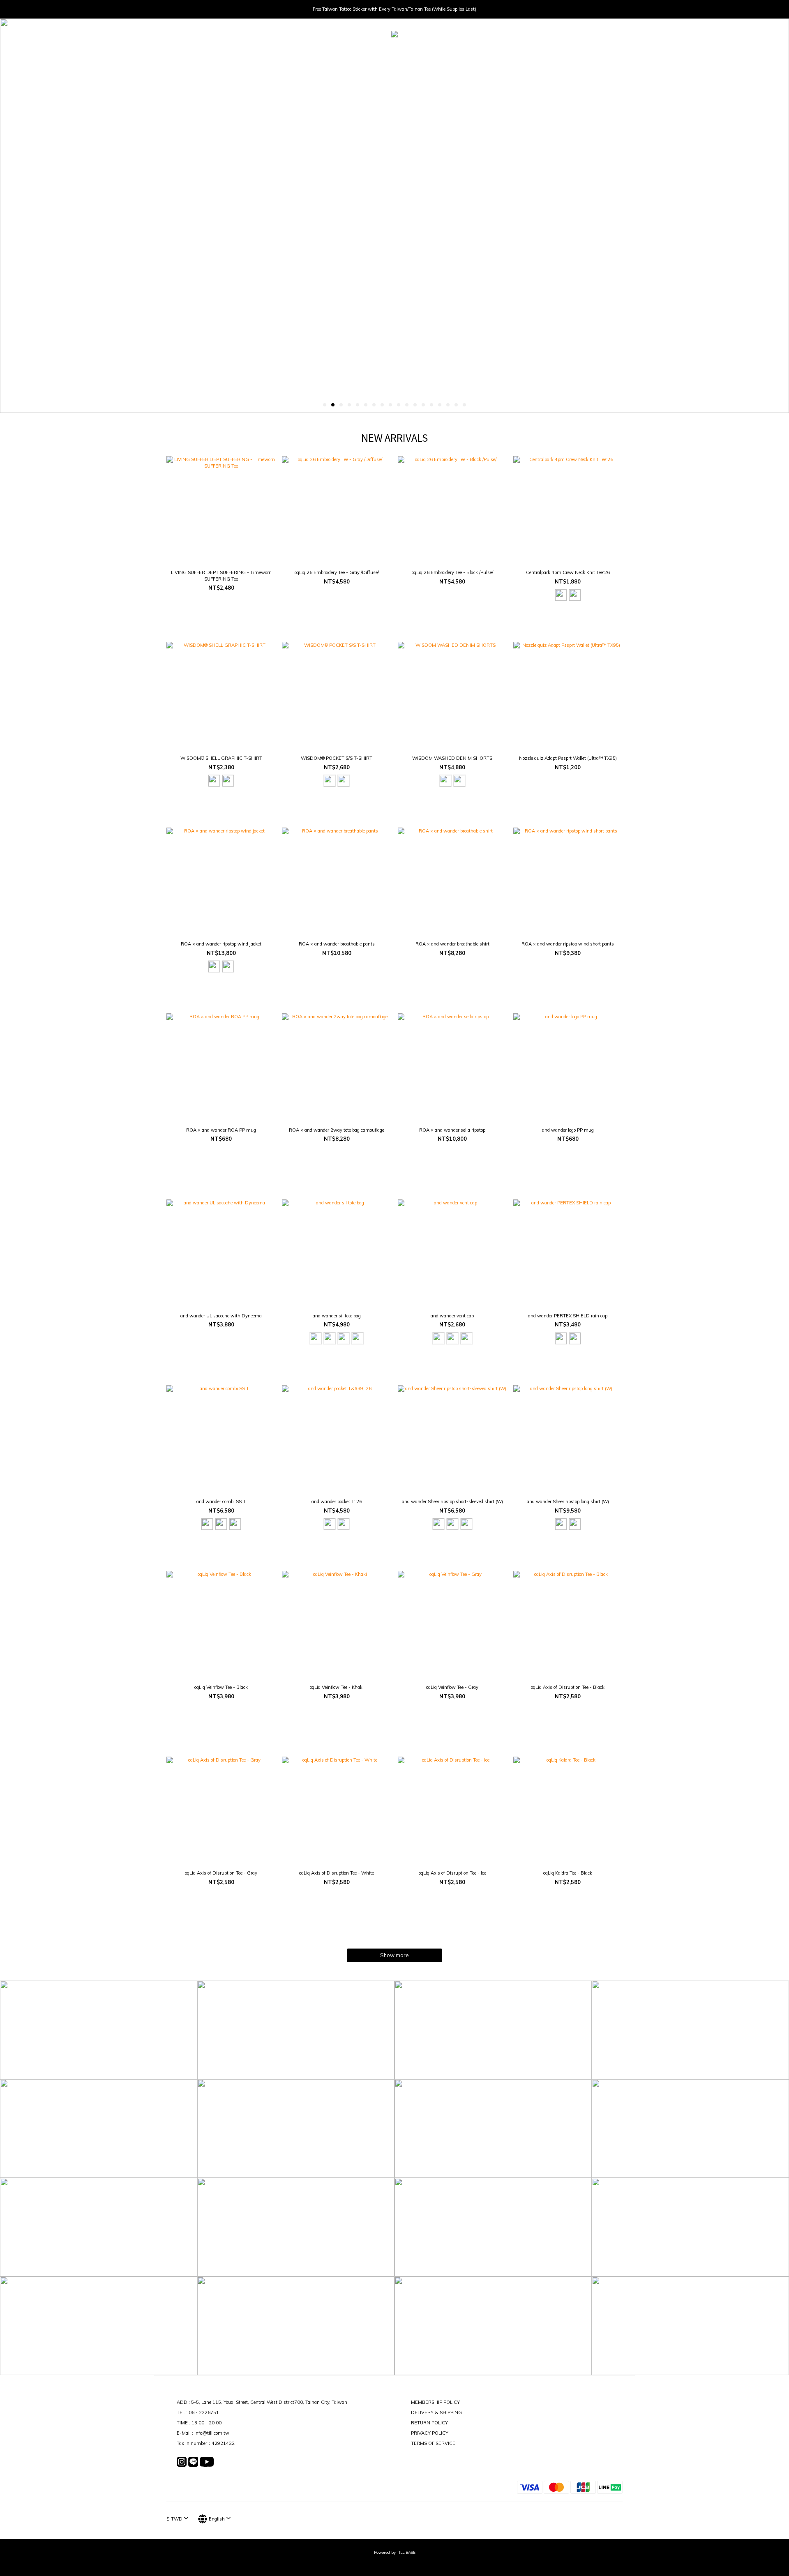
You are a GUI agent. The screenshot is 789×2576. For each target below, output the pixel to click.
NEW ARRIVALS (291, 53)
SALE (489, 53)
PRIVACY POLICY (430, 2433)
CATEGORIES (336, 53)
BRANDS (376, 53)
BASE (511, 53)
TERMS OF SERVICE (433, 2443)
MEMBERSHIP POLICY (435, 2402)
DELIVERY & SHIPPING (436, 2412)
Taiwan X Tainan (453, 53)
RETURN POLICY (429, 2423)
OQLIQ (410, 53)
